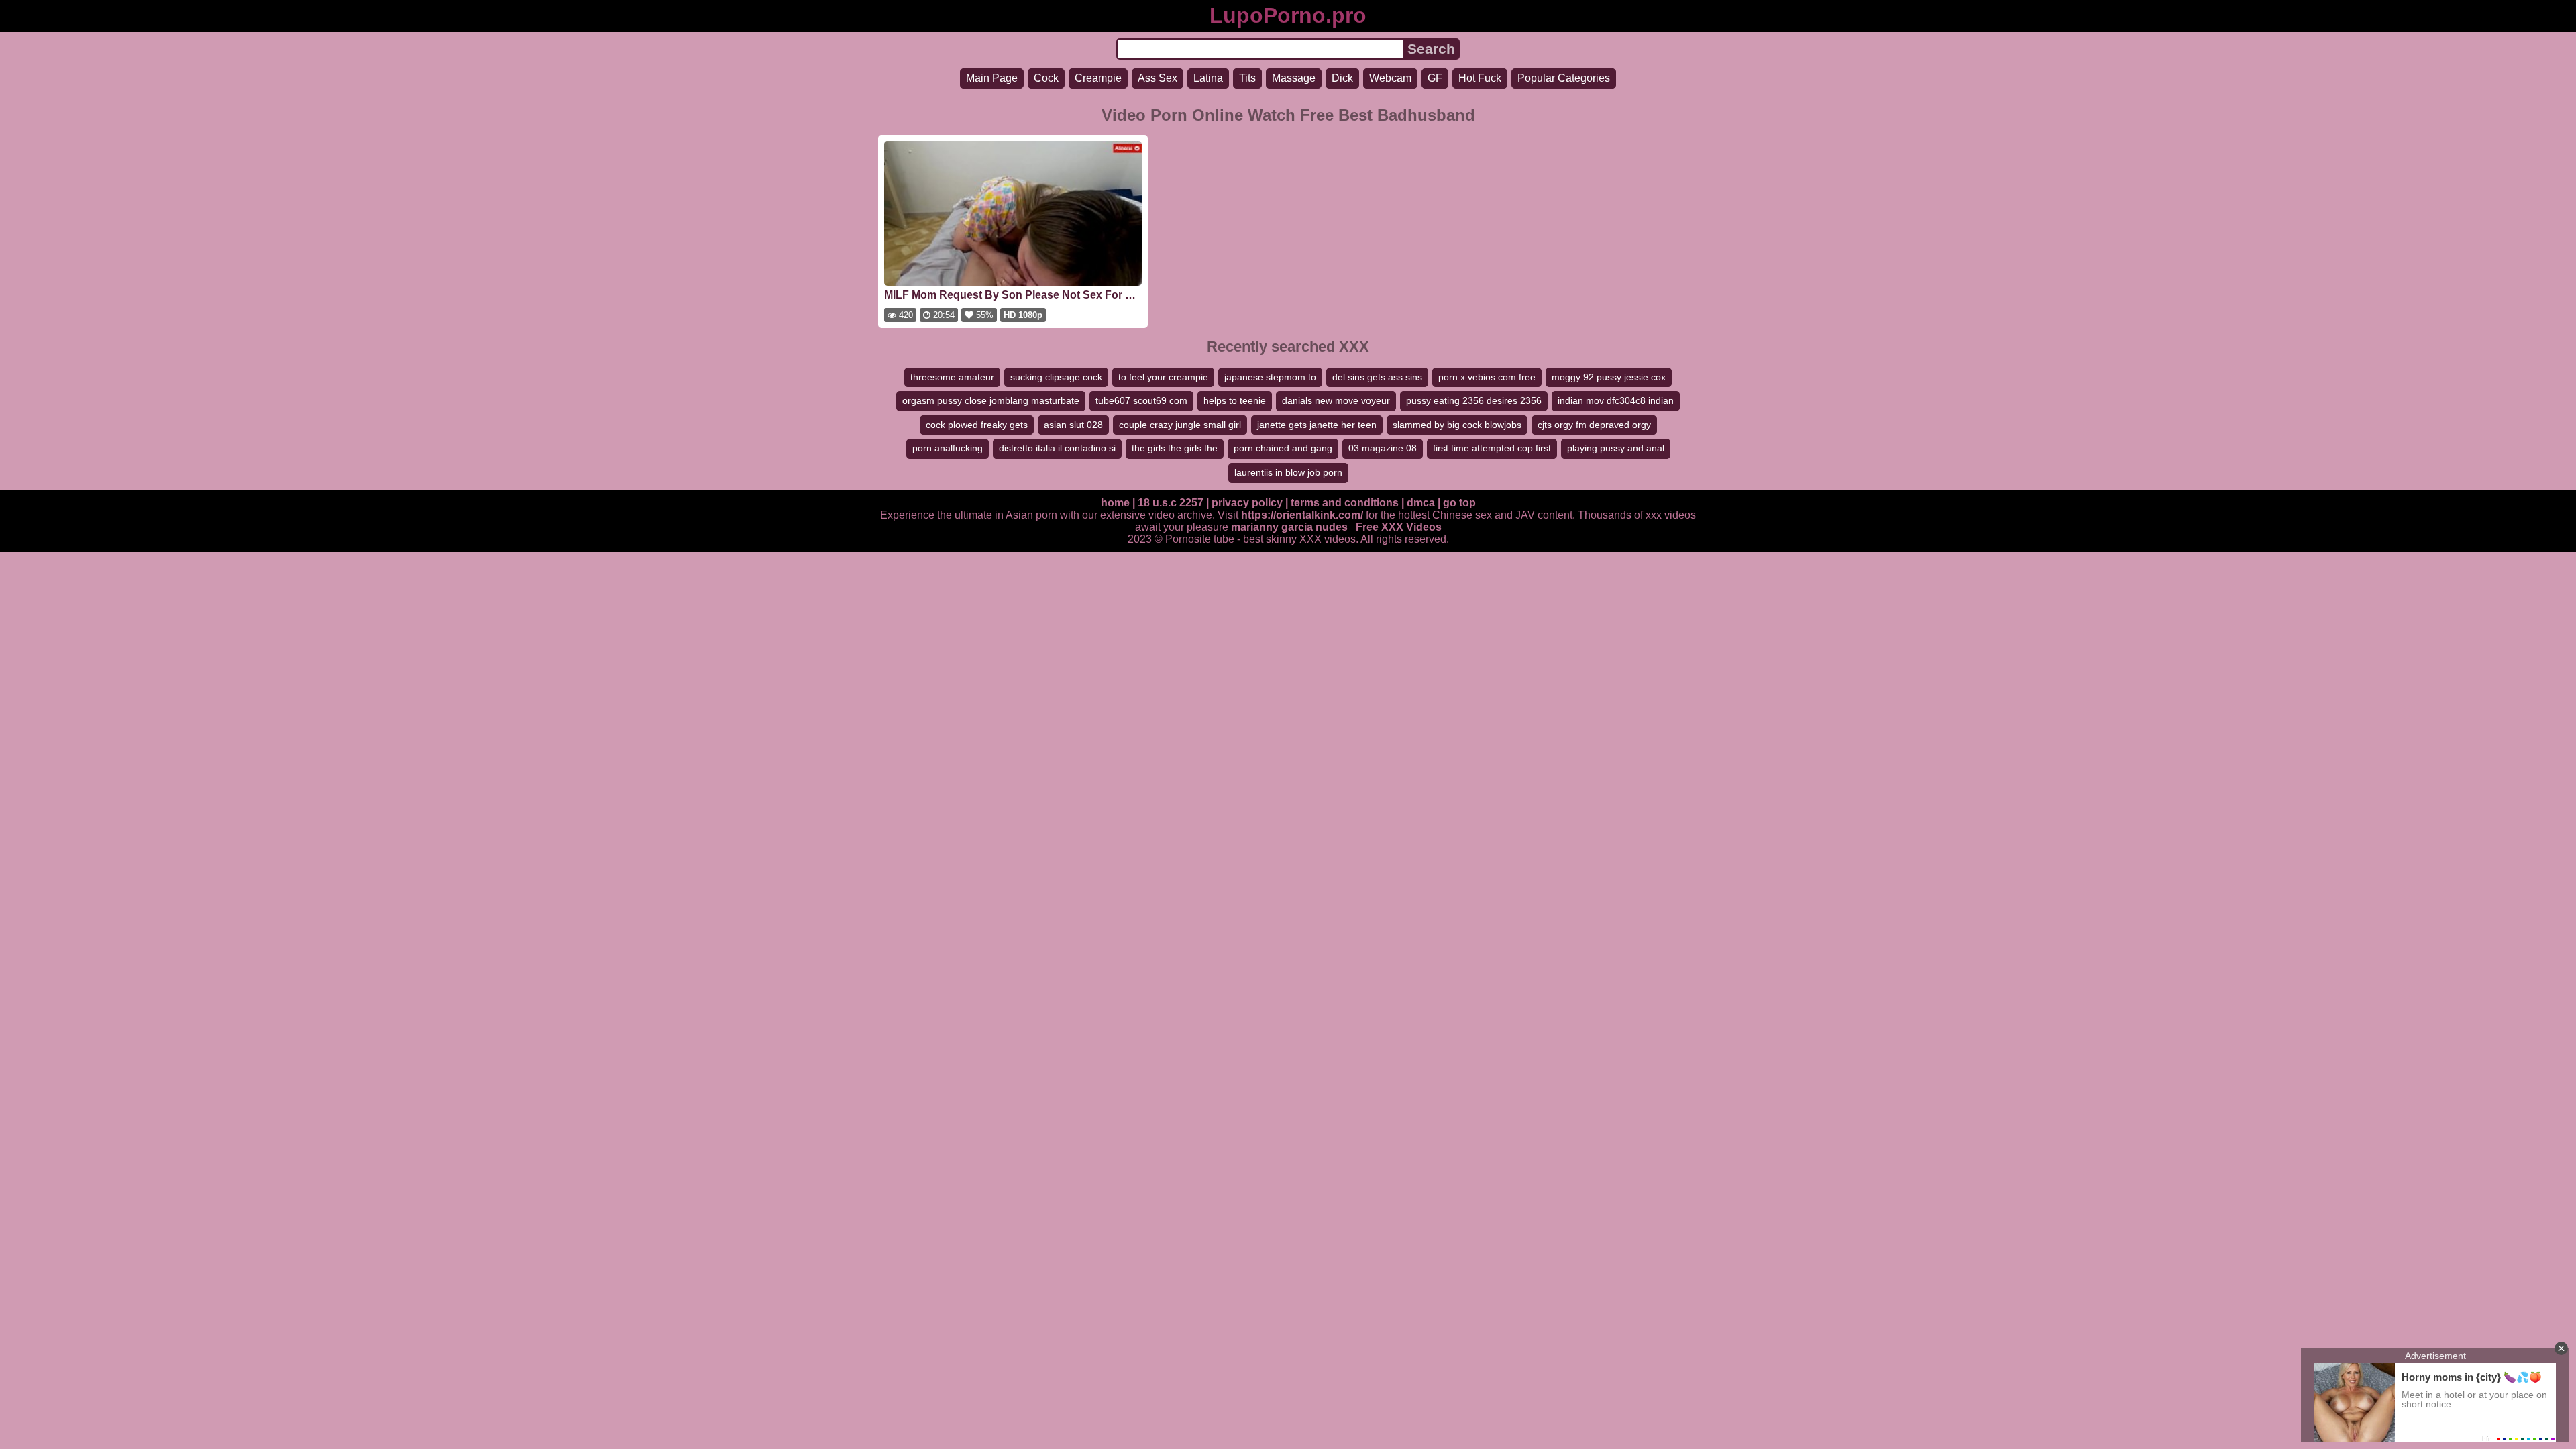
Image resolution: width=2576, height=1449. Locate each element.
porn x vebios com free (1487, 377)
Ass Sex (1158, 78)
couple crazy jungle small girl (1180, 425)
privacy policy (1247, 503)
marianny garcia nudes (1289, 527)
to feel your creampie (1163, 377)
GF (1435, 78)
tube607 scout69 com (1141, 400)
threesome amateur (952, 377)
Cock (1046, 78)
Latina (1208, 78)
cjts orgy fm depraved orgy (1594, 425)
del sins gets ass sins (1377, 377)
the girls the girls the (1175, 448)
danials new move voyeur (1336, 400)
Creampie (1098, 78)
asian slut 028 (1073, 425)
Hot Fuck (1480, 78)
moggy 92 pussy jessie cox (1609, 377)
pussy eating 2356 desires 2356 (1474, 400)
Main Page (992, 78)
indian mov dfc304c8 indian (1616, 400)
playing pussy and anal (1616, 448)
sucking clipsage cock (1056, 377)
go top (1459, 503)
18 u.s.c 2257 (1171, 503)
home (1115, 503)
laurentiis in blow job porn (1288, 472)
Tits (1247, 78)
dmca (1421, 503)
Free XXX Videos (1399, 527)
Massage (1294, 78)
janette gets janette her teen (1317, 425)
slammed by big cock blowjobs (1457, 425)
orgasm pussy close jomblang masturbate (991, 400)
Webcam (1390, 78)
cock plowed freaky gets (977, 425)
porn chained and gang (1283, 448)
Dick (1342, 78)
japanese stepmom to (1270, 377)
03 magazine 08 (1383, 448)
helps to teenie (1235, 400)
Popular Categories (1564, 78)
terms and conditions (1345, 503)
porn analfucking (948, 448)
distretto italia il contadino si (1057, 448)
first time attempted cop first (1492, 448)
